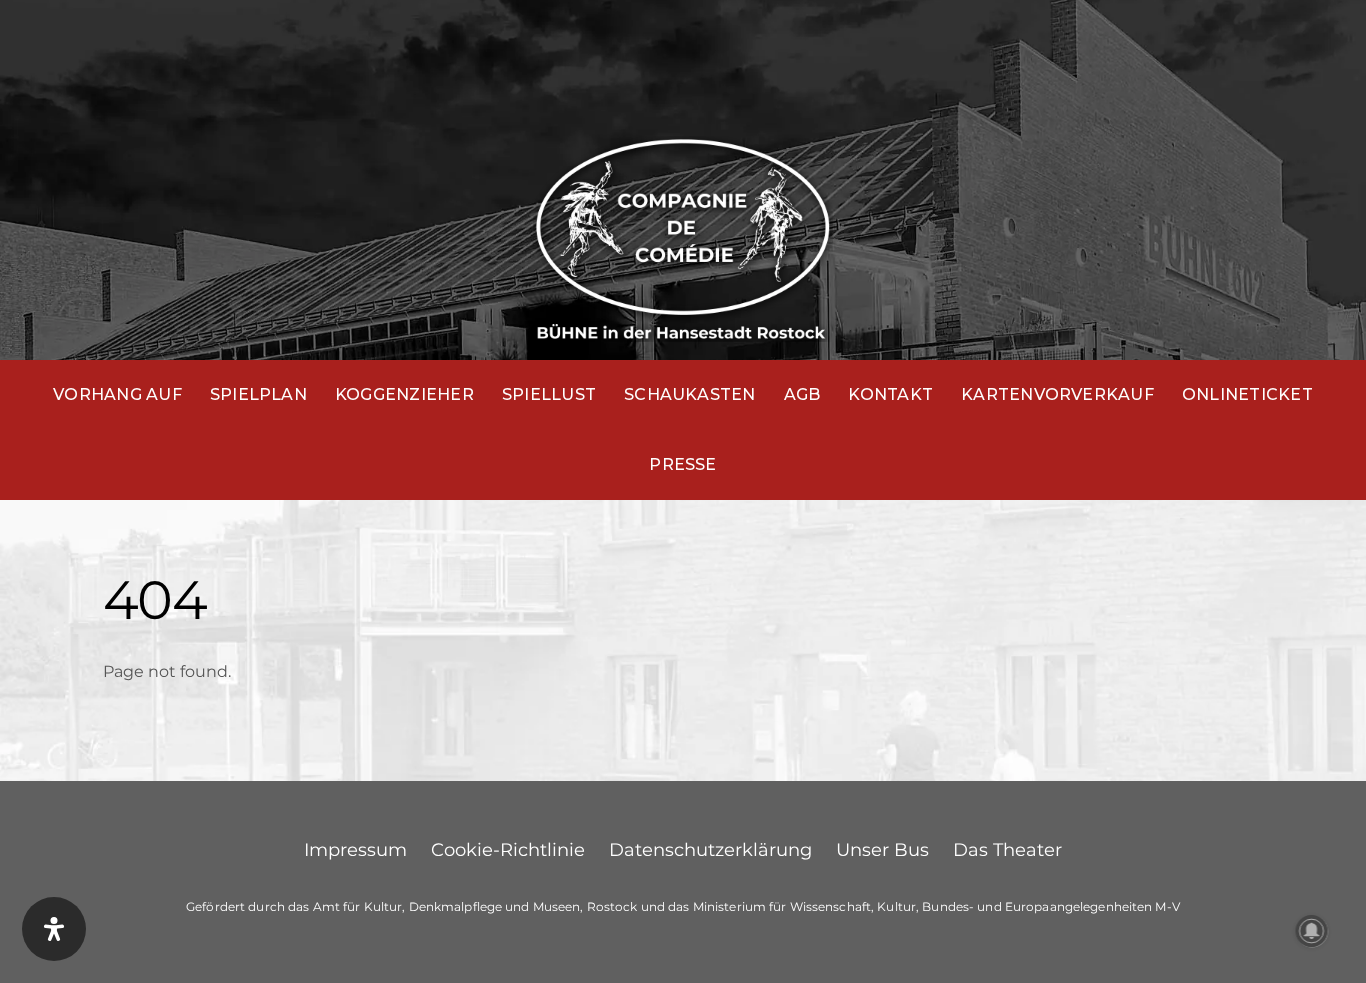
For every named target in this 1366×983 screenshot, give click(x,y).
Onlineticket (1247, 394)
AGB (802, 394)
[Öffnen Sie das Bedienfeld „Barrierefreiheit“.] (54, 929)
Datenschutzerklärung (710, 850)
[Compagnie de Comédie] (683, 235)
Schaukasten (690, 394)
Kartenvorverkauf (1057, 394)
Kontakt (890, 394)
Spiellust (549, 394)
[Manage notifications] (1312, 931)
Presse (682, 464)
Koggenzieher (404, 394)
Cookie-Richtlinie (508, 850)
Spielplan (258, 394)
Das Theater (1007, 850)
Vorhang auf (117, 394)
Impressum (355, 850)
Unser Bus (882, 850)
